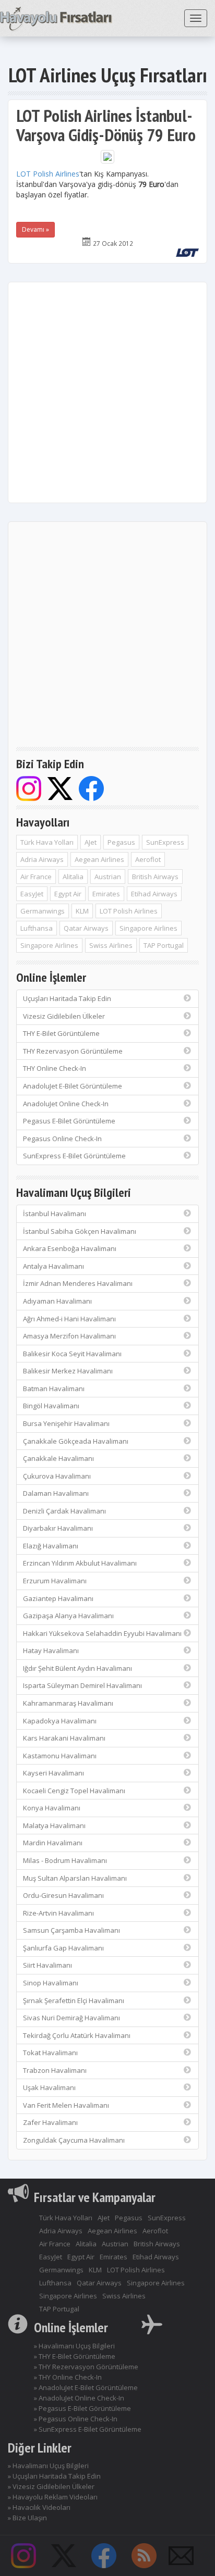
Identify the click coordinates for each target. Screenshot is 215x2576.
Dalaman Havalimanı (56, 1493)
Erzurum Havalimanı (55, 1581)
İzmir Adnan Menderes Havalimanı (78, 1283)
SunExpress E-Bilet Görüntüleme (74, 1156)
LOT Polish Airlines (48, 174)
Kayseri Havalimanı (53, 1773)
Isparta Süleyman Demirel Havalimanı (82, 1685)
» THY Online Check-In (68, 2377)
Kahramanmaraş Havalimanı (68, 1703)
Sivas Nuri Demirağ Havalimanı (71, 2018)
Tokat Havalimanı (50, 2053)
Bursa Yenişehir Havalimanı (66, 1423)
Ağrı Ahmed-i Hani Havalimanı (69, 1319)
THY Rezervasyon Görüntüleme (73, 1051)
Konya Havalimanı (52, 1808)
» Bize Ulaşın (27, 2518)
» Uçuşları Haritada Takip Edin (54, 2476)
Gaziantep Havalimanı (58, 1598)
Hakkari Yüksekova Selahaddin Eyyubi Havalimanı (102, 1633)
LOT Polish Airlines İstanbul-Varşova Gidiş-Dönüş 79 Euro (106, 125)
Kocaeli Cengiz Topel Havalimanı (74, 1791)
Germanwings (43, 911)
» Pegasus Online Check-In (76, 2419)
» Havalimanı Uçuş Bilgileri (74, 2346)
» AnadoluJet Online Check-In (79, 2398)
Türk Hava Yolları (47, 842)
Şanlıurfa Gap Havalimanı (63, 1948)
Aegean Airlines (99, 859)
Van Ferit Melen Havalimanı (66, 2105)
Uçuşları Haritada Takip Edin (67, 998)
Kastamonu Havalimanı (60, 1756)
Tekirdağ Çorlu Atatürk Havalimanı (77, 2035)
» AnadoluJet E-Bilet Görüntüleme (86, 2387)
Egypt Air (68, 894)
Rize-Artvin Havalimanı (58, 1913)
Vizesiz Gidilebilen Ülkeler (64, 1016)
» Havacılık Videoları (39, 2507)
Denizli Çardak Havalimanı (64, 1511)
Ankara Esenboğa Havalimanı (70, 1248)
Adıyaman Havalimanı (57, 1301)
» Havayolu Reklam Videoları (53, 2497)
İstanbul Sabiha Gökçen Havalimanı (80, 1231)
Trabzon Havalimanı (55, 2070)
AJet (91, 842)
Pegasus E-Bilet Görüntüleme (69, 1121)
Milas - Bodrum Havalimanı (65, 1860)
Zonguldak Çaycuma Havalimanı (74, 2140)
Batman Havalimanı (54, 1389)
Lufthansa (37, 928)
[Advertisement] (107, 392)
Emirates (106, 894)
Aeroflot (148, 859)
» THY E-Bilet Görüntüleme (75, 2356)
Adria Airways (42, 859)
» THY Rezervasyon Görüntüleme (86, 2367)
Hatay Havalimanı (51, 1650)
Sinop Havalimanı (51, 1983)
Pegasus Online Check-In (62, 1139)
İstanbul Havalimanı (55, 1214)
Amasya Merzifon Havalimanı (69, 1336)
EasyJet (32, 894)
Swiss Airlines (111, 945)
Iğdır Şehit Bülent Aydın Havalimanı (77, 1668)
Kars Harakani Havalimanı (64, 1738)
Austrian (108, 877)
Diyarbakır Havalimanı (58, 1528)
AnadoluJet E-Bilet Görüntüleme (73, 1086)
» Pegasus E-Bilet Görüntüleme (82, 2408)
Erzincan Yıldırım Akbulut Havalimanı (80, 1563)
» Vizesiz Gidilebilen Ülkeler (51, 2486)
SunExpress (165, 842)
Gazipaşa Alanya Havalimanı (68, 1616)
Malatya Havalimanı (54, 1825)
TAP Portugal (164, 945)
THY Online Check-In (55, 1068)
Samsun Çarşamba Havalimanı (71, 1930)
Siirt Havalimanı (47, 1965)
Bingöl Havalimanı (51, 1406)
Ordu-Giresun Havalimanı (63, 1895)
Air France (36, 877)
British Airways (155, 877)
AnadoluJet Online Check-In (66, 1104)
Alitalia (73, 877)
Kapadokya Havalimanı (60, 1721)
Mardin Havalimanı (53, 1843)
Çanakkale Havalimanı (58, 1458)
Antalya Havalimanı (53, 1266)
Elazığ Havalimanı (51, 1546)
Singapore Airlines (148, 928)
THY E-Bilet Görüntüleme (61, 1033)
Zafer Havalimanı (50, 2122)
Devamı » (35, 229)
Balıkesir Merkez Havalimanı (68, 1371)
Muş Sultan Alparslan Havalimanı (75, 1878)
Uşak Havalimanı (49, 2087)
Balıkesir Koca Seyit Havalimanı (72, 1354)
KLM (82, 911)
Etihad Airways (154, 894)
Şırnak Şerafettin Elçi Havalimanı (74, 2000)
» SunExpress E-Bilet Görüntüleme (88, 2429)
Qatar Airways (86, 928)
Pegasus (121, 842)
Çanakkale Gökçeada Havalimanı (76, 1441)
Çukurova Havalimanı (57, 1476)
